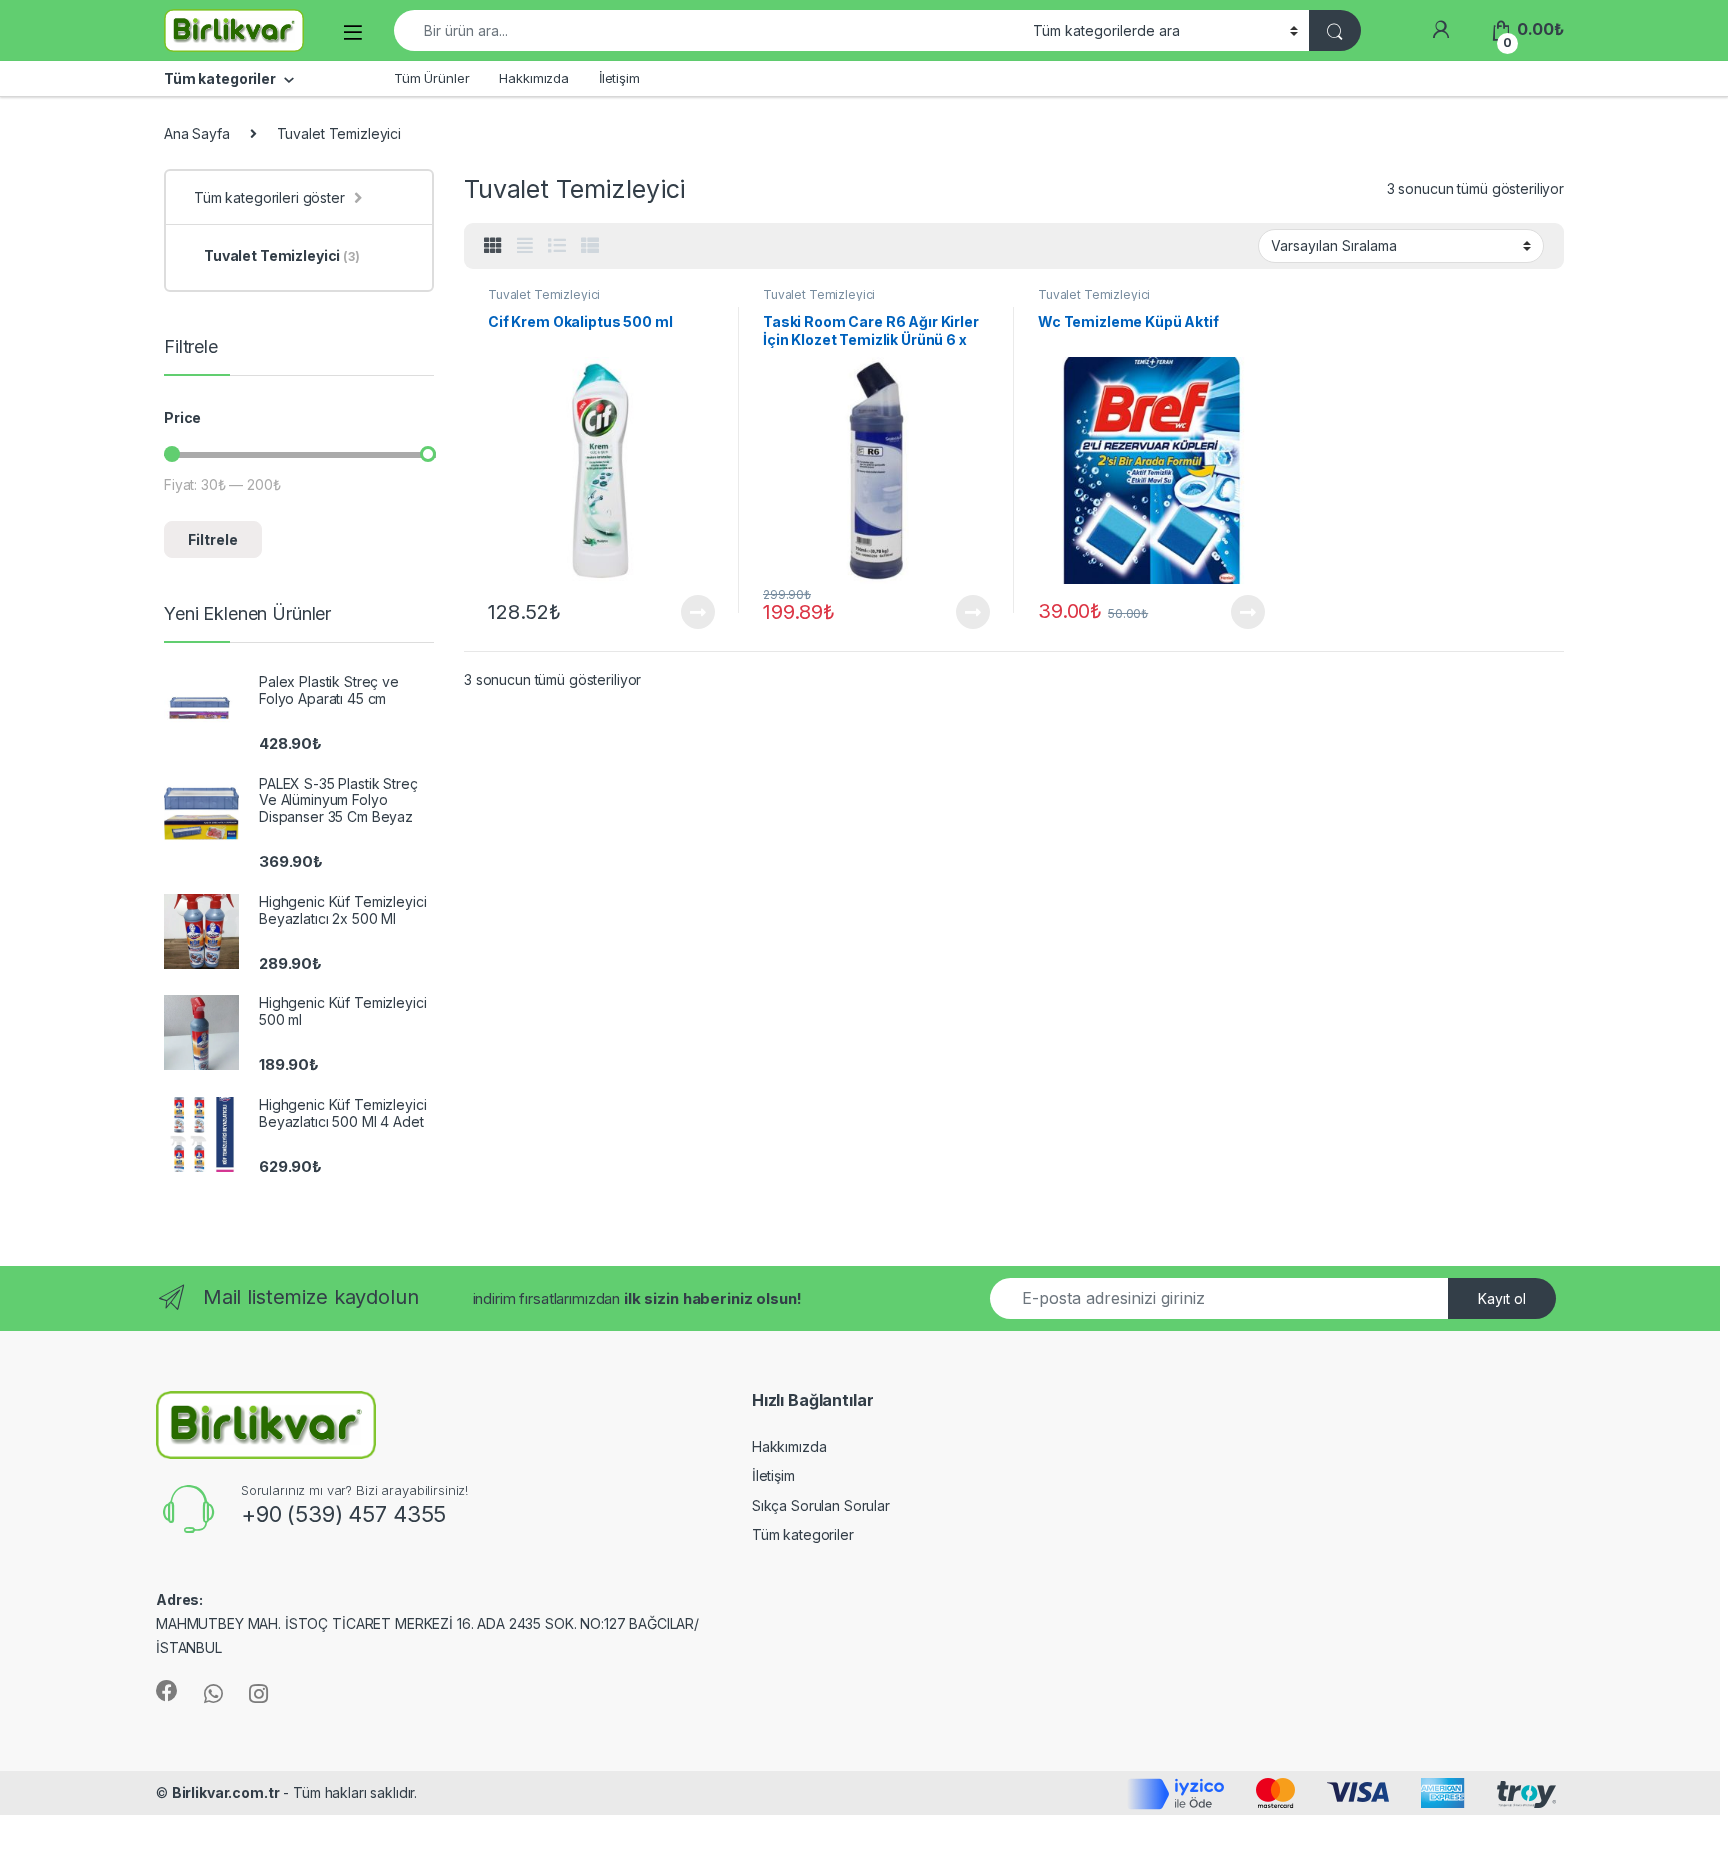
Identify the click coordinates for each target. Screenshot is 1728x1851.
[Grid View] (493, 246)
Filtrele (213, 539)
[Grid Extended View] (525, 246)
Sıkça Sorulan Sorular (821, 1505)
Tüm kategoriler (803, 1534)
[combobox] (708, 30)
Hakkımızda (534, 78)
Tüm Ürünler (431, 78)
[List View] (557, 246)
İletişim (619, 78)
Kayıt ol (1502, 1298)
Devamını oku (685, 612)
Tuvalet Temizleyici (544, 294)
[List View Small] (590, 246)
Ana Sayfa (197, 133)
